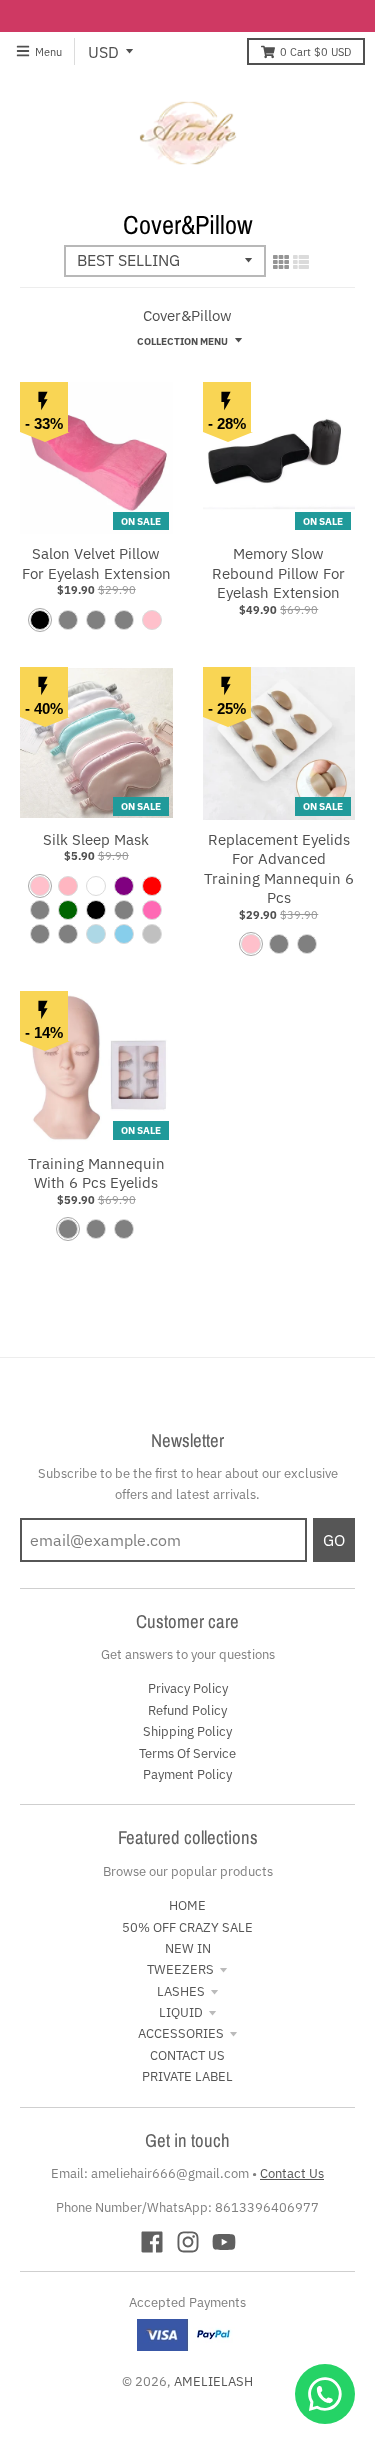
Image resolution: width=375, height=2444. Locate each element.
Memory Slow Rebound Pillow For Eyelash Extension (278, 573)
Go (334, 1540)
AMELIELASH (213, 2381)
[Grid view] (281, 262)
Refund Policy (187, 1710)
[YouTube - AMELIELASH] (224, 2242)
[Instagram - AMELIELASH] (188, 2242)
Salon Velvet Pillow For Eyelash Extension (96, 563)
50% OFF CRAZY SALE (187, 1927)
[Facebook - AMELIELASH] (152, 2242)
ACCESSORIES (181, 2033)
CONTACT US (187, 2055)
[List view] (301, 262)
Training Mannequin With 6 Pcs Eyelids (96, 1173)
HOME (187, 1905)
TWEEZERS (180, 1969)
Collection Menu (182, 341)
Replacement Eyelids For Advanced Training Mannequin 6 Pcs (279, 869)
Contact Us (292, 2173)
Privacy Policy (188, 1688)
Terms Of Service (187, 1753)
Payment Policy (187, 1774)
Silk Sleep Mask (96, 839)
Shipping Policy (187, 1731)
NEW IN (188, 1948)
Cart (315, 51)
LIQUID (181, 2012)
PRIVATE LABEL (187, 2076)
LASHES (181, 1991)
